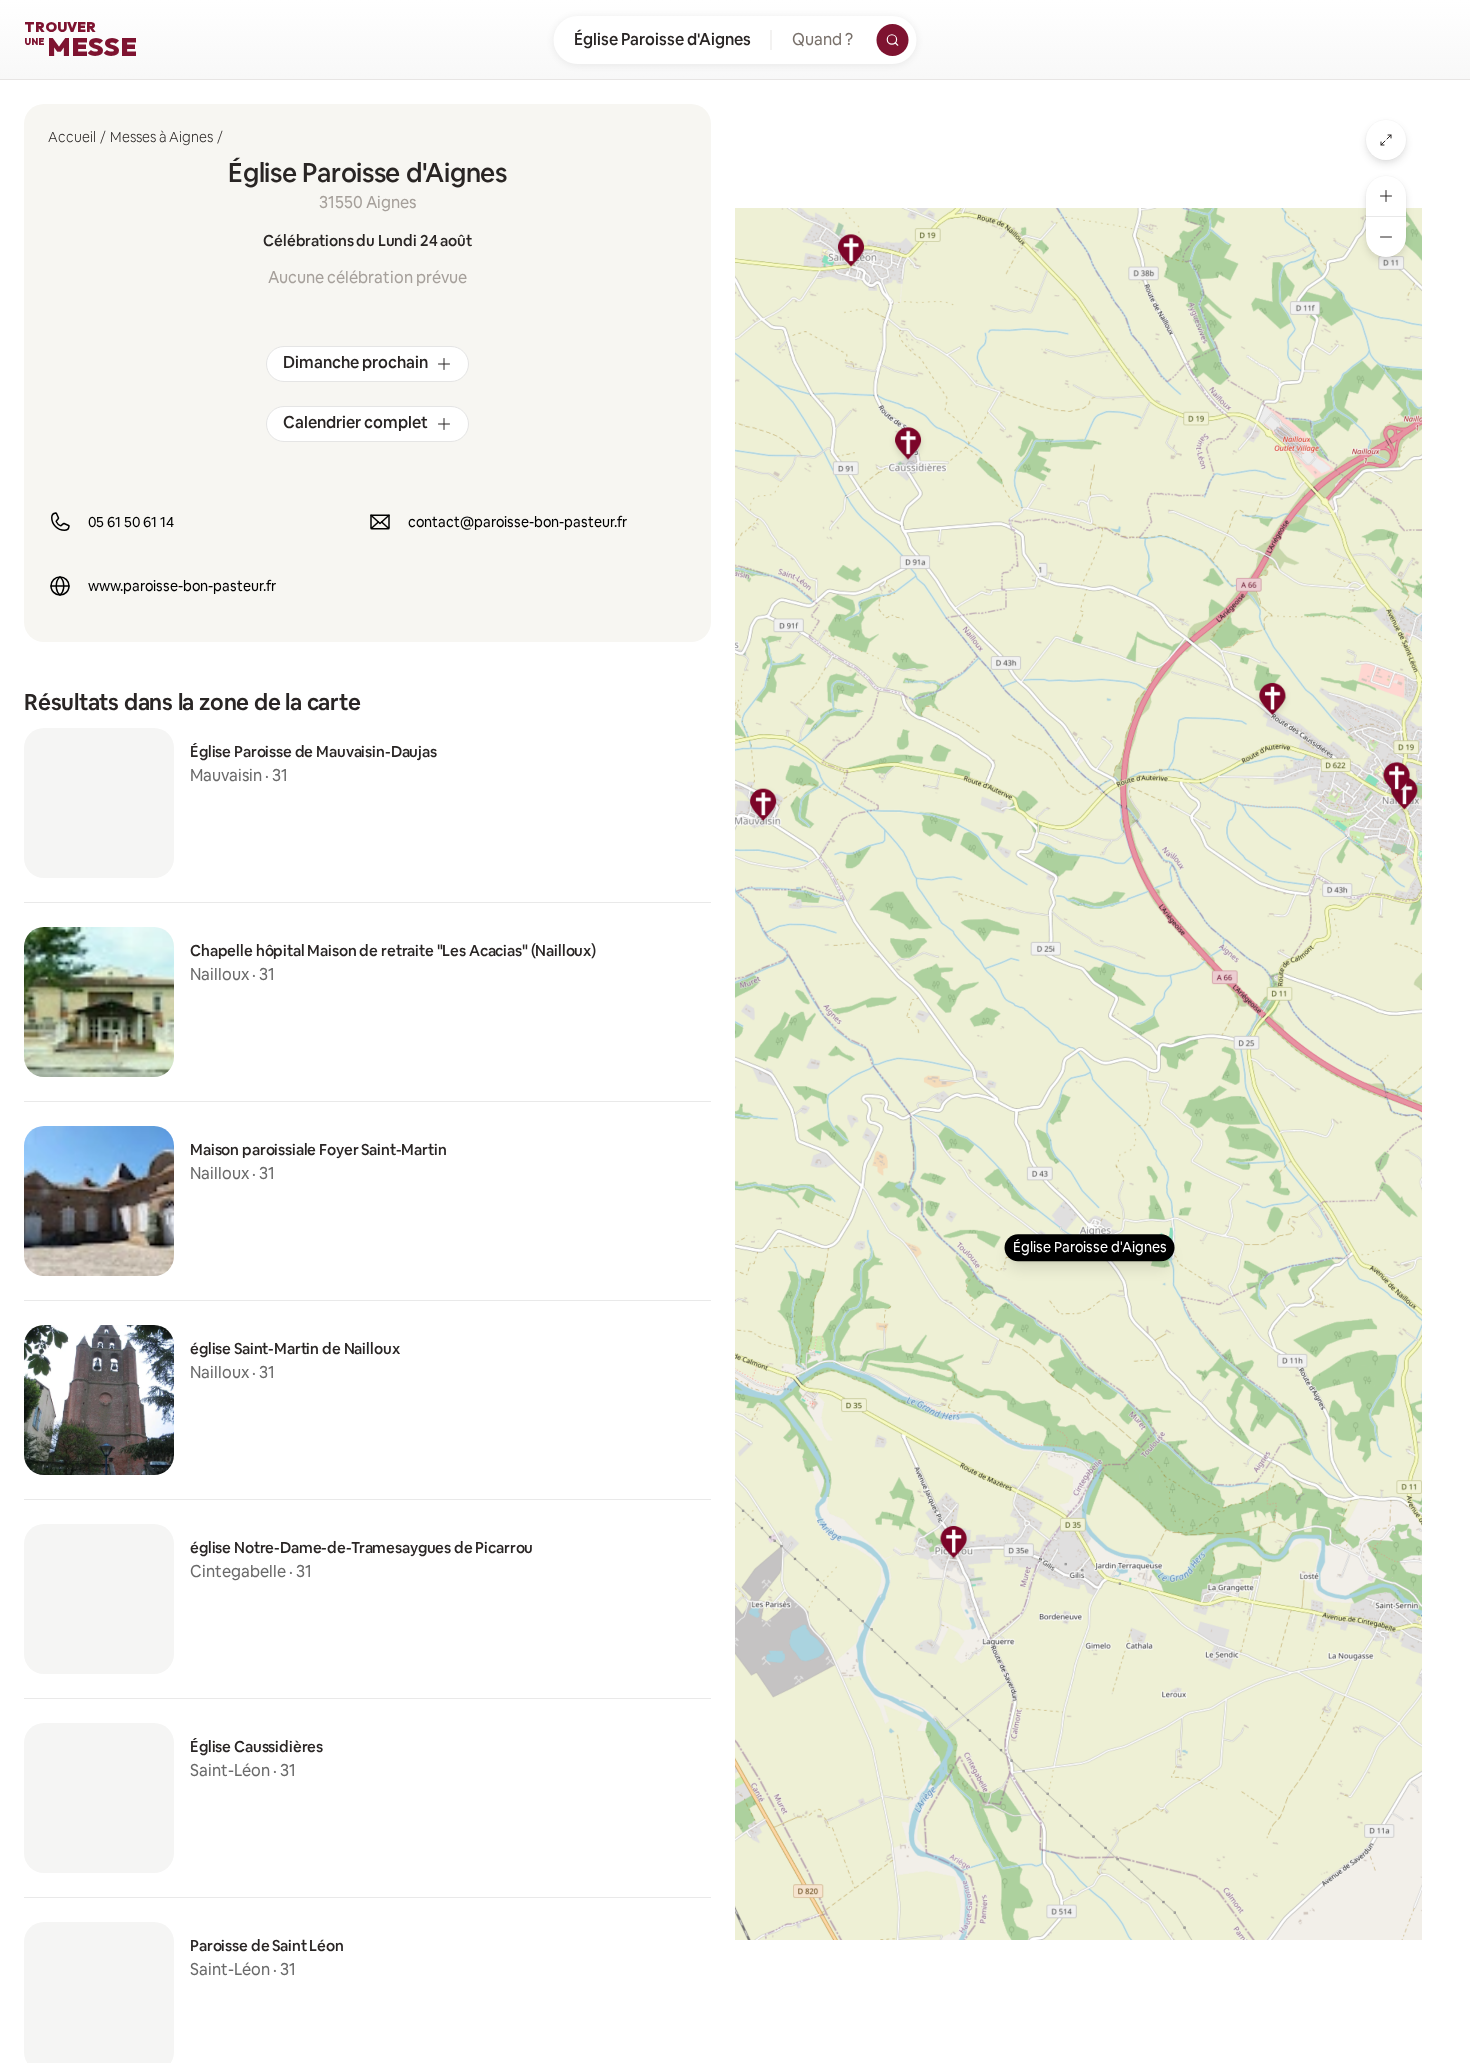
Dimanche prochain (355, 362)
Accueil (72, 137)
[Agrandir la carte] (1386, 140)
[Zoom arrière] (1386, 237)
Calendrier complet (355, 422)
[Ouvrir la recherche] (893, 40)
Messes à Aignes (161, 137)
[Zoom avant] (1386, 196)
